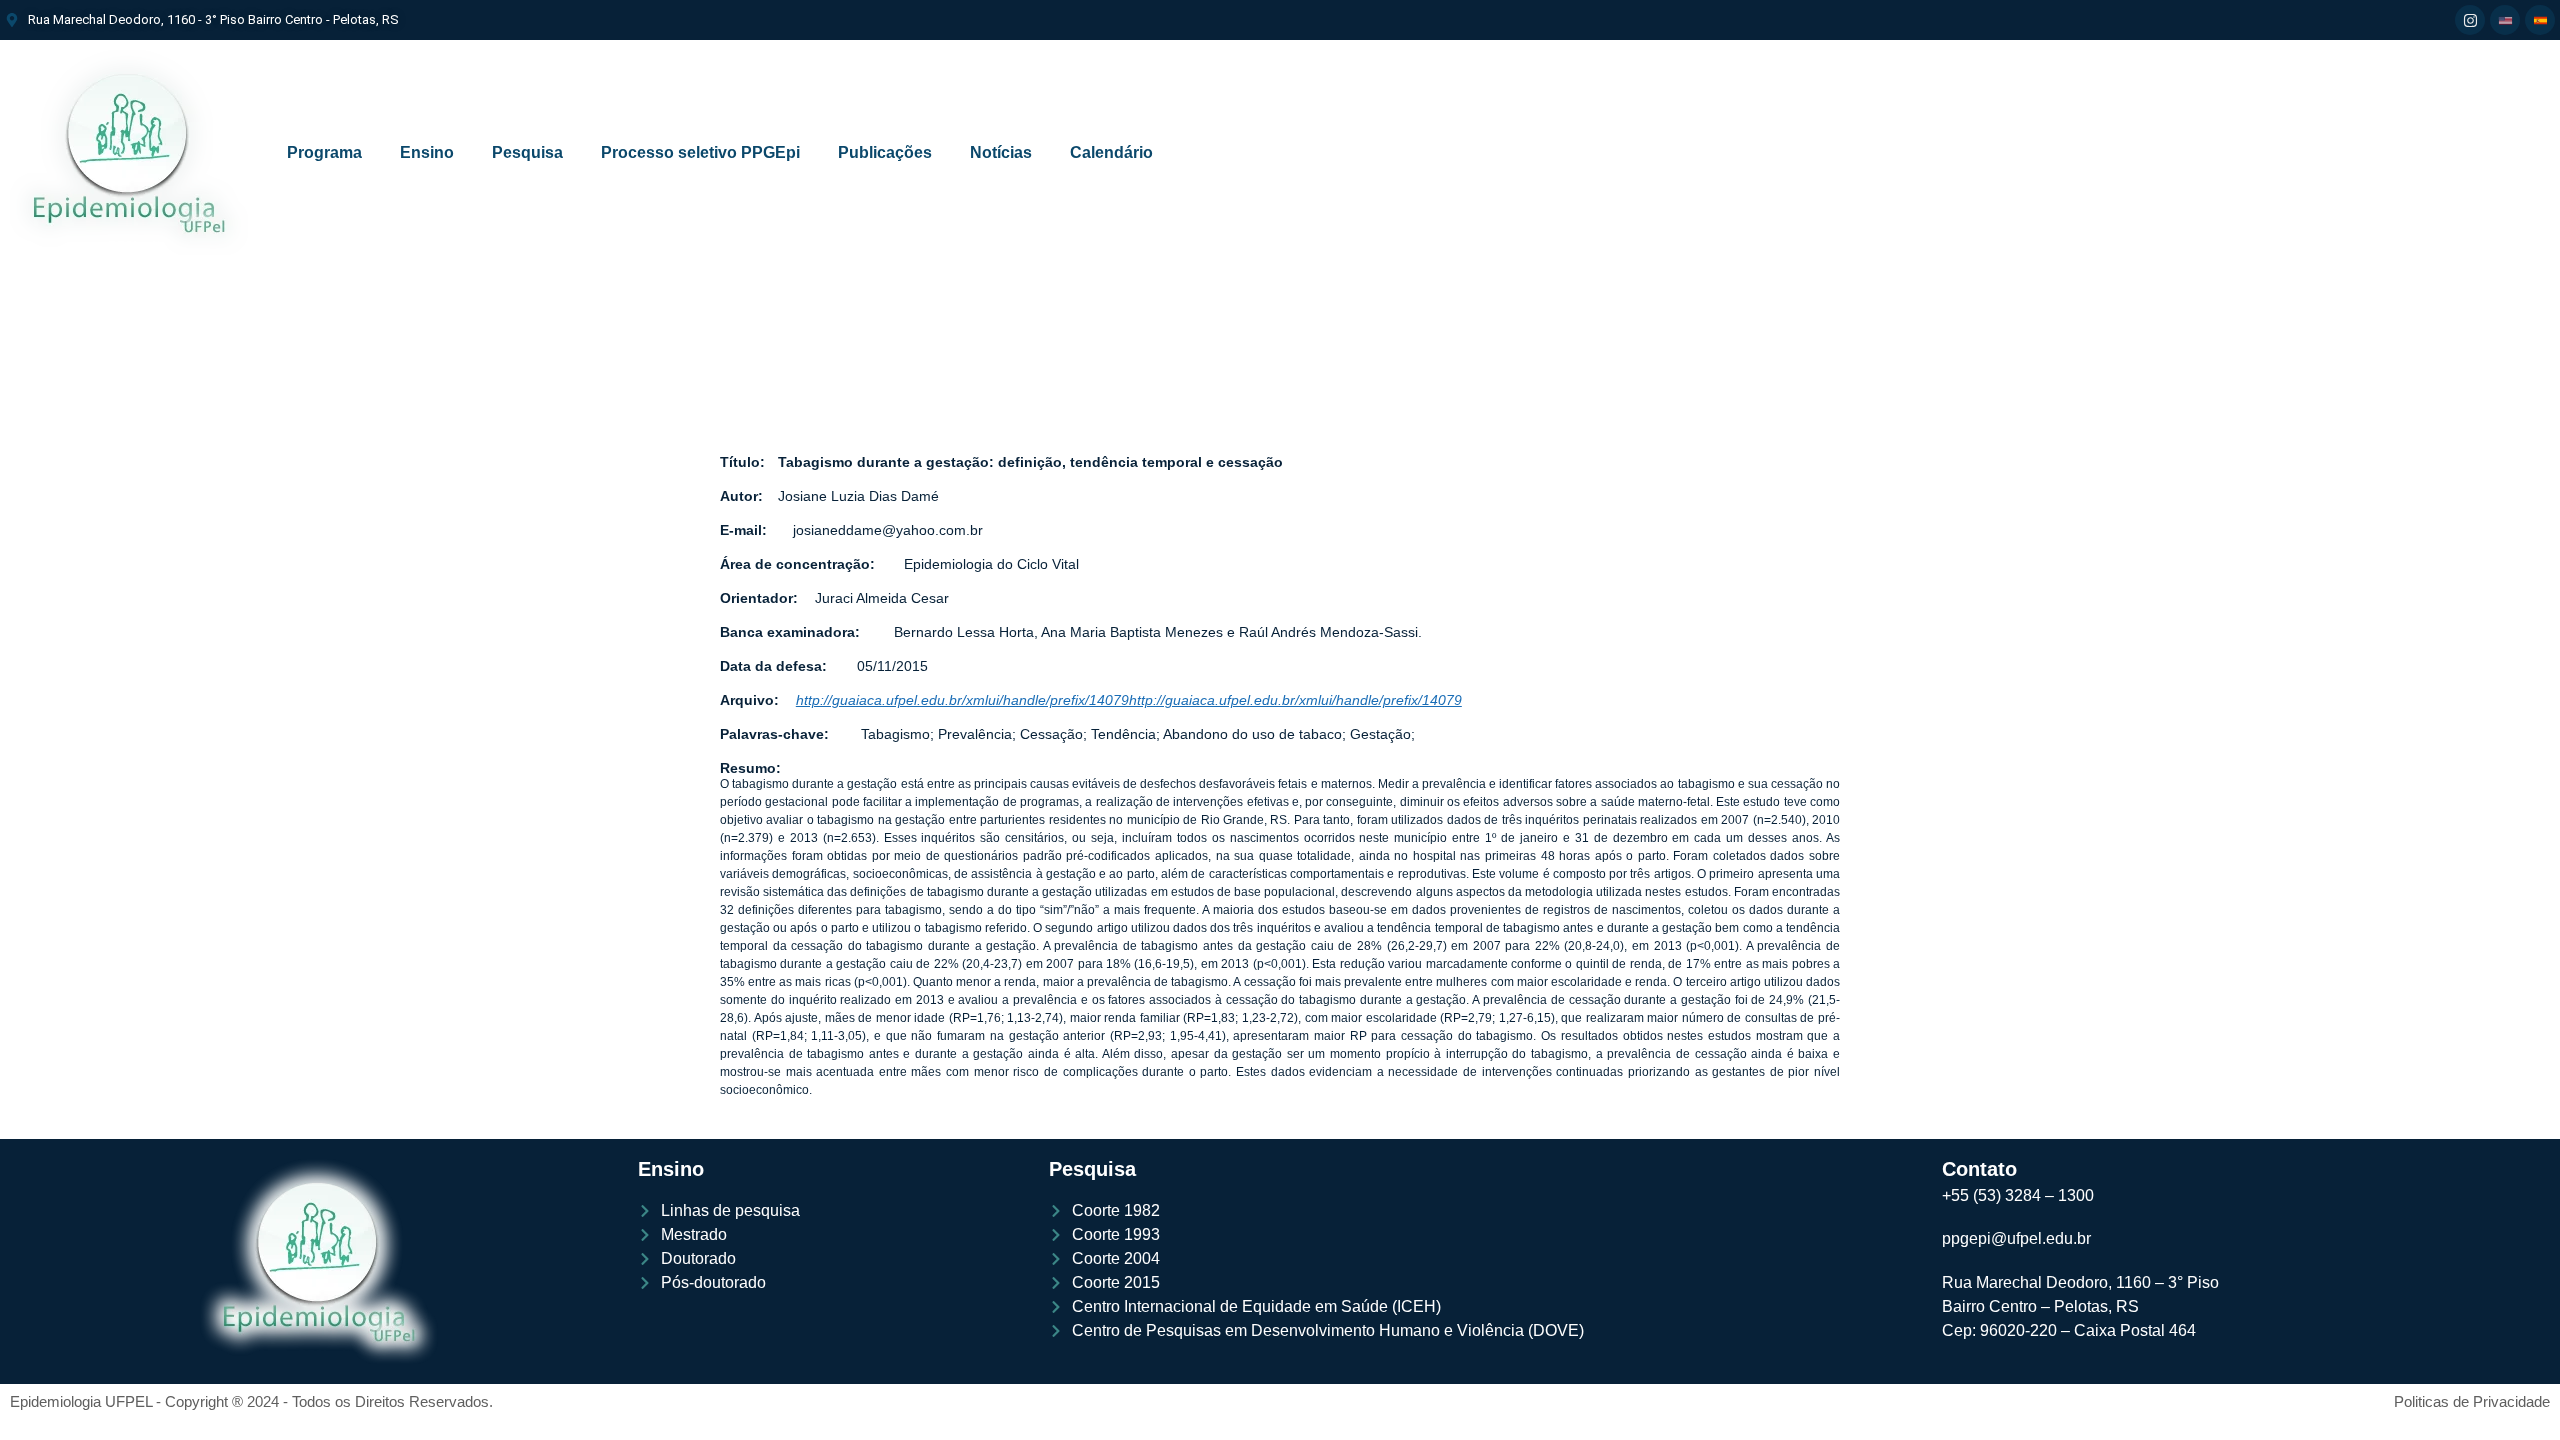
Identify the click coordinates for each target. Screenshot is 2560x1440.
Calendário (1111, 152)
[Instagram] (2470, 20)
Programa (324, 152)
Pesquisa (527, 152)
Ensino (427, 152)
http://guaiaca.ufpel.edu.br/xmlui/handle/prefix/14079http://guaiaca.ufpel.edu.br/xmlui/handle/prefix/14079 (1129, 700)
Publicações (885, 152)
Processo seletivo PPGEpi (700, 152)
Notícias (1001, 152)
